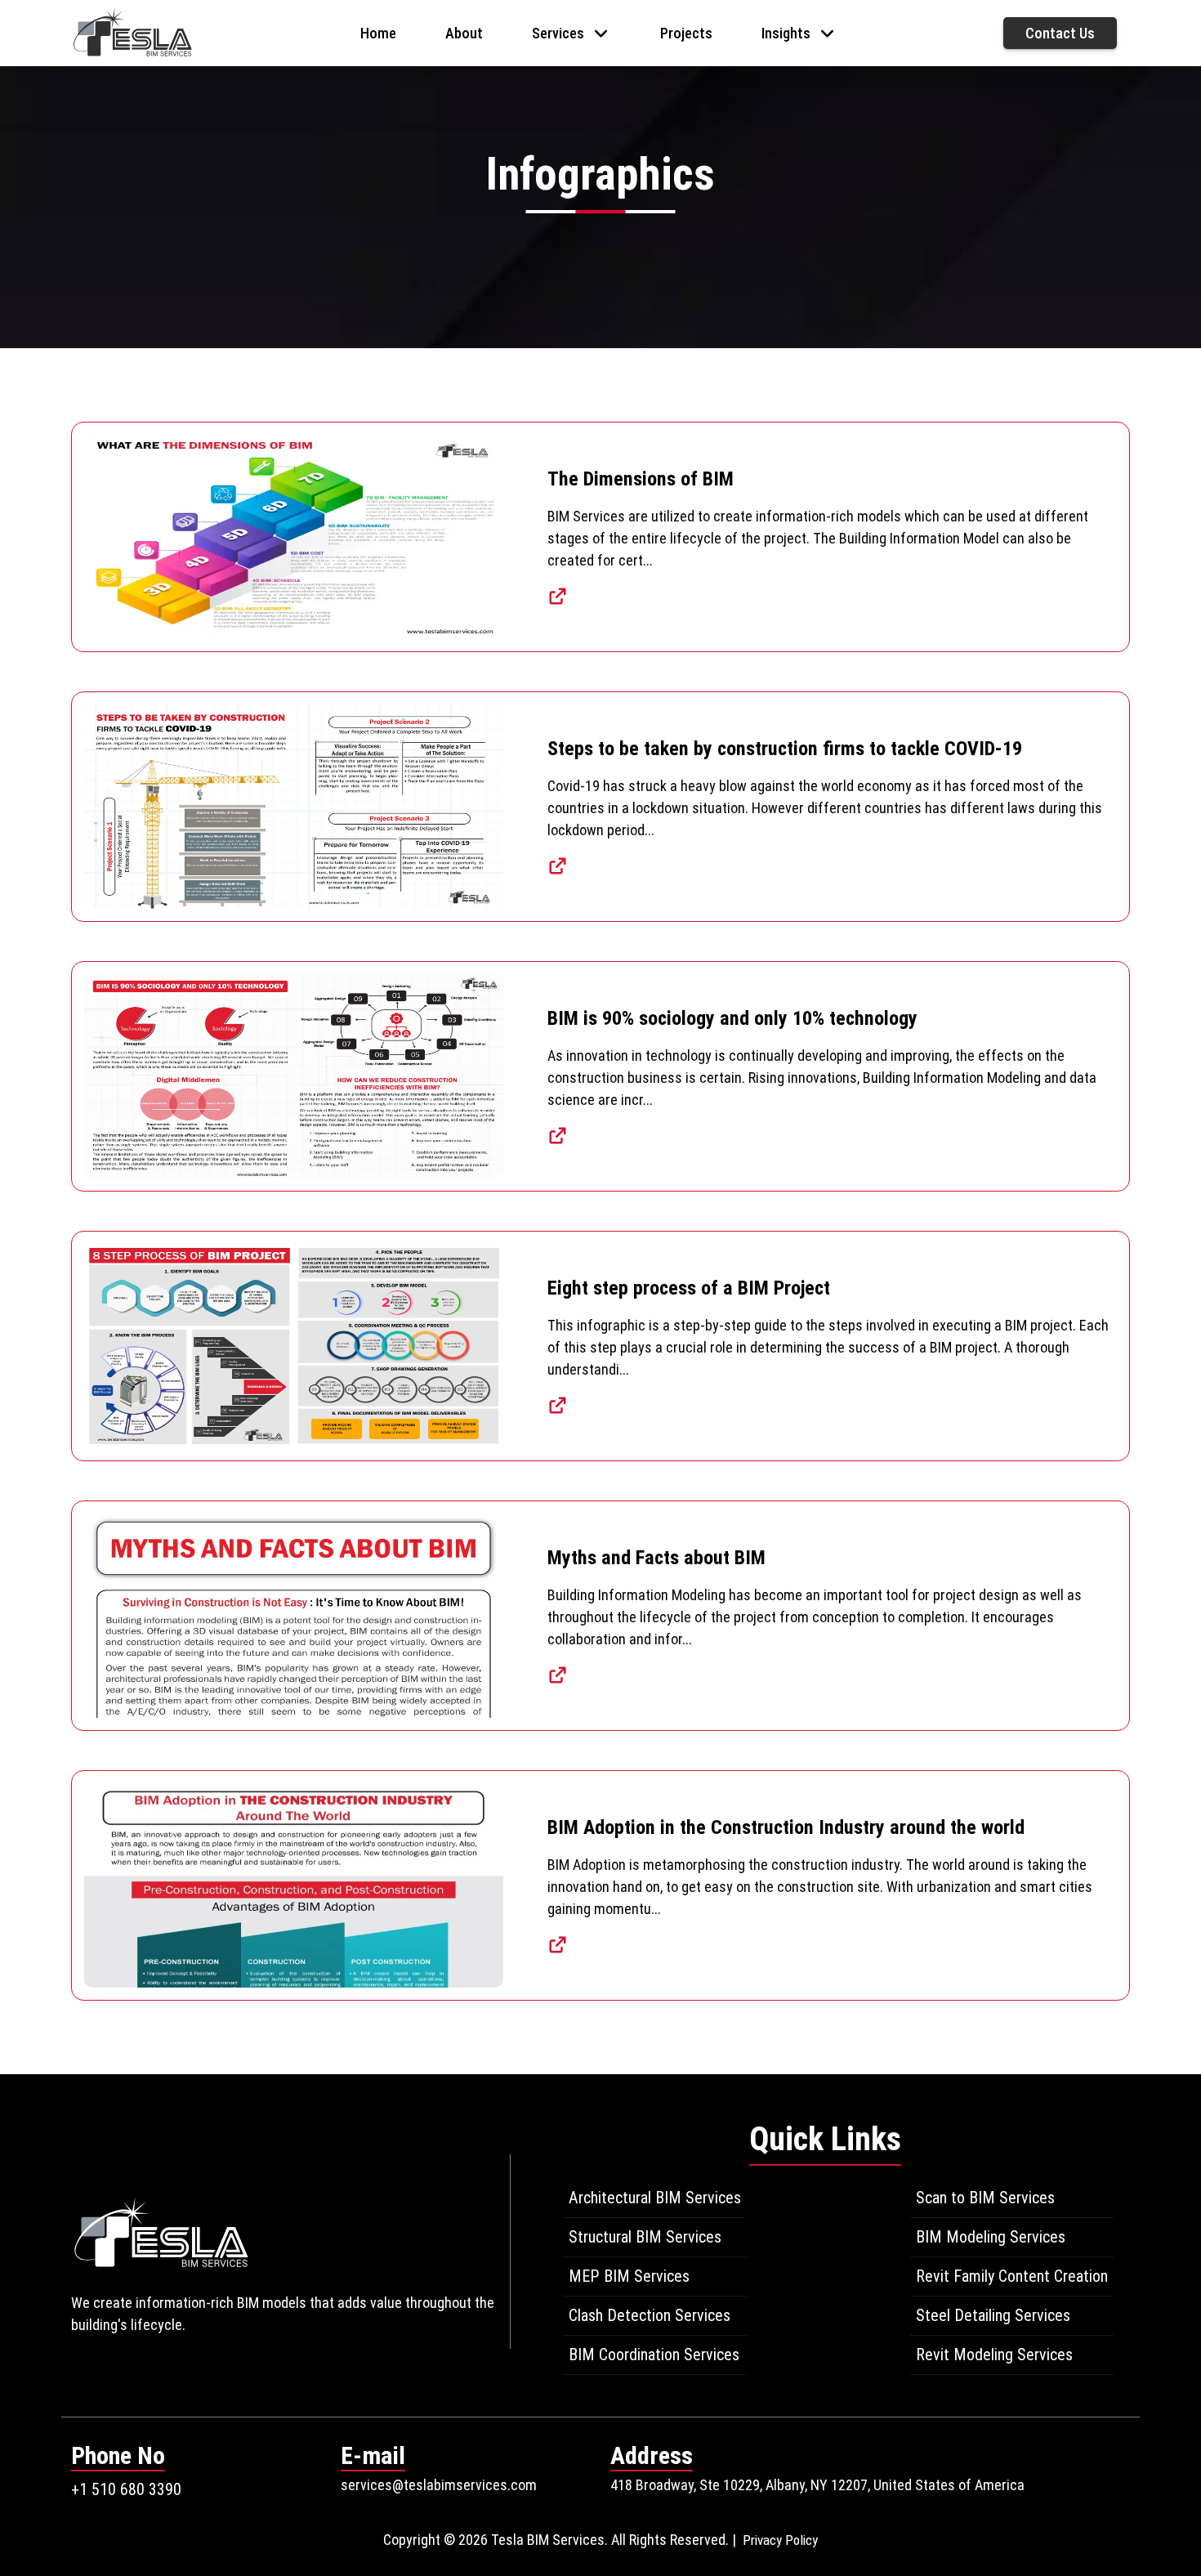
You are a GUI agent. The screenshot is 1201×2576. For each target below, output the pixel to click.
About (464, 33)
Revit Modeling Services (994, 2355)
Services (558, 33)
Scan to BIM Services (985, 2198)
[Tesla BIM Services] (132, 31)
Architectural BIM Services (655, 2198)
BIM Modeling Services (991, 2237)
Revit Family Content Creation (1012, 2276)
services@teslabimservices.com (439, 2485)
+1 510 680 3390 (126, 2489)
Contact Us (1060, 33)
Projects (686, 33)
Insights (786, 33)
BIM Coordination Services (654, 2355)
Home (378, 33)
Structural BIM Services (645, 2237)
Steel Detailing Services (993, 2315)
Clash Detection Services (650, 2315)
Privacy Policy (780, 2540)
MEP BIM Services (629, 2276)
